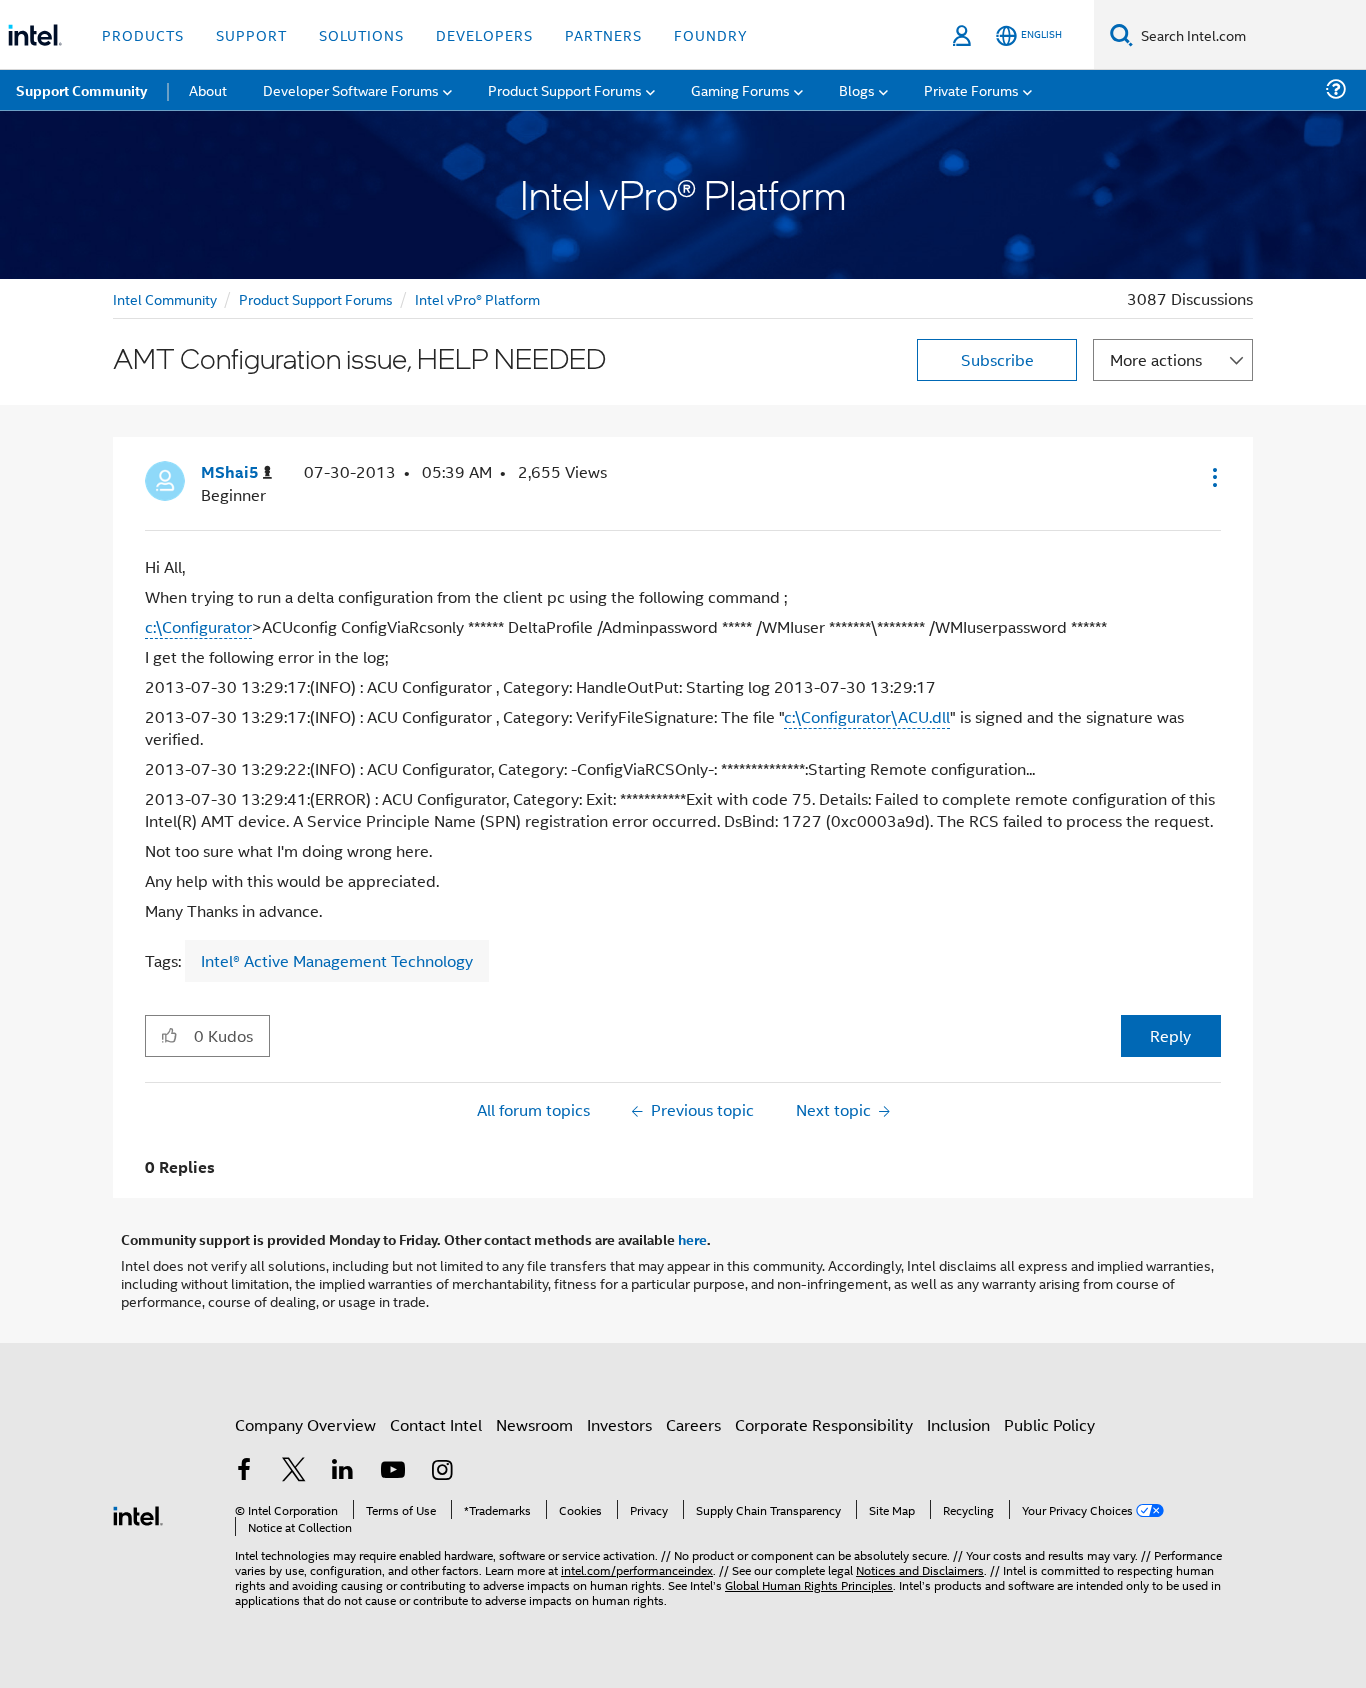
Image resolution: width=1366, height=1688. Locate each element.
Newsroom (534, 1424)
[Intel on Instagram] (442, 1471)
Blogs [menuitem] (857, 89)
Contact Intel (436, 1424)
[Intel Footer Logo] (138, 1513)
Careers (693, 1424)
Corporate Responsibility (824, 1424)
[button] (1213, 477)
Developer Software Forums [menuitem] (351, 89)
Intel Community (165, 298)
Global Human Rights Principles (809, 1584)
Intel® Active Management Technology (337, 960)
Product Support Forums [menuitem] (565, 89)
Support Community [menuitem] (81, 90)
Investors (619, 1424)
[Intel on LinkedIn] (343, 1471)
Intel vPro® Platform (477, 298)
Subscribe (997, 359)
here (692, 1239)
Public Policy (1049, 1424)
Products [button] (143, 34)
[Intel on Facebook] (244, 1471)
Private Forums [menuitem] (971, 89)
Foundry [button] (711, 34)
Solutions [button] (361, 34)
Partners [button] (603, 34)
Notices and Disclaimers (920, 1569)
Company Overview (305, 1424)
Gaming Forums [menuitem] (740, 89)
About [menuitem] (208, 89)
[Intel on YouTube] (393, 1471)
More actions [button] (1156, 359)
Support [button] (251, 34)
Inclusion (958, 1424)
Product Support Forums (316, 298)
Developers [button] (484, 34)
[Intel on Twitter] (294, 1471)
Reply (1170, 1035)
